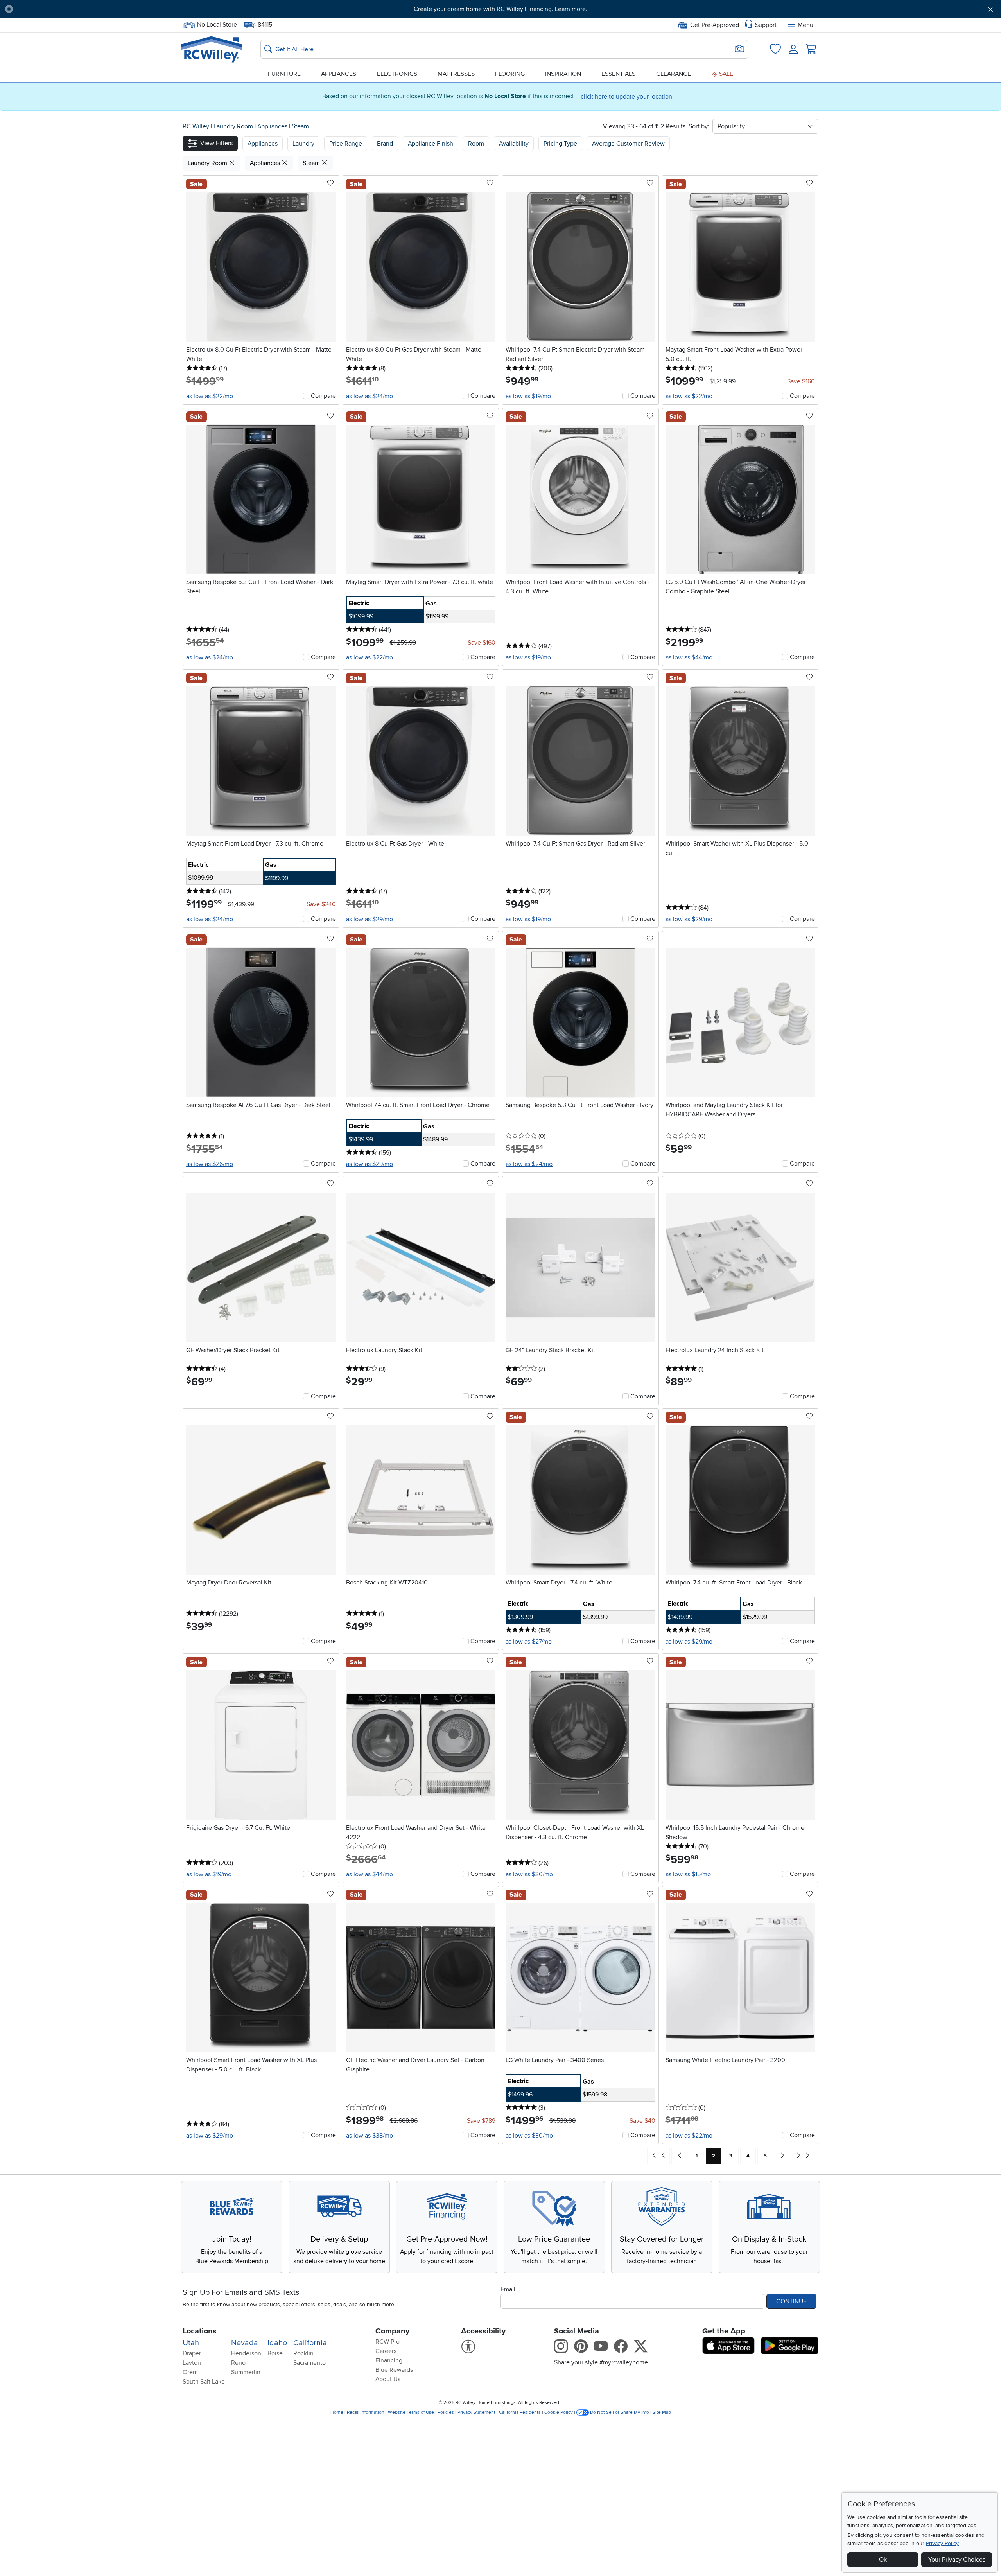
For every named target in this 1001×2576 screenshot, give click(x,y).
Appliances (339, 74)
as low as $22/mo (210, 396)
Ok (883, 2560)
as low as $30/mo (529, 1874)
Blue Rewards (394, 2370)
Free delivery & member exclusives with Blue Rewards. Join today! (501, 9)
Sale (725, 74)
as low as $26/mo (210, 1164)
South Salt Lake (204, 2382)
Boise (275, 2353)
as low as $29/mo (370, 919)
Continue (791, 2301)
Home (337, 2412)
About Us (388, 2379)
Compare (323, 396)
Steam (300, 126)
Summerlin (246, 2372)
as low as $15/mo (688, 1874)
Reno (238, 2363)
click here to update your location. (627, 97)
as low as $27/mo (529, 1642)
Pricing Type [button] (560, 144)
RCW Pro (387, 2342)
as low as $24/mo (370, 396)
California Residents (520, 2412)
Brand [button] (385, 144)
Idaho (277, 2343)
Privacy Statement (476, 2412)
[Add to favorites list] (330, 183)
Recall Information (366, 2412)
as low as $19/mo (528, 396)
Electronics (397, 74)
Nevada (245, 2343)
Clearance (674, 74)
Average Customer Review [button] (628, 144)
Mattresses (456, 74)
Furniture (284, 74)
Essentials (618, 74)
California (310, 2343)
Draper (192, 2353)
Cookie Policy (559, 2412)
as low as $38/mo (370, 2136)
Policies (446, 2412)
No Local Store (217, 24)
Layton (192, 2363)
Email (508, 2289)
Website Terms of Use (411, 2412)
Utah (191, 2343)
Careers (386, 2351)
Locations (200, 2331)
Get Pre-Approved (715, 25)
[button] (95, 9)
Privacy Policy (942, 2543)
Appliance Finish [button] (431, 144)
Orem (190, 2372)
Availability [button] (514, 144)
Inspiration (563, 74)
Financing (389, 2360)
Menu (805, 25)
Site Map (662, 2412)
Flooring (510, 74)
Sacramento (309, 2363)
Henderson (246, 2353)
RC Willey (196, 126)
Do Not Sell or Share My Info (620, 2412)
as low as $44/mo (689, 657)
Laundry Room (234, 126)
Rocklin (303, 2353)
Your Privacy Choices (957, 2560)
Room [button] (476, 144)
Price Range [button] (346, 144)
